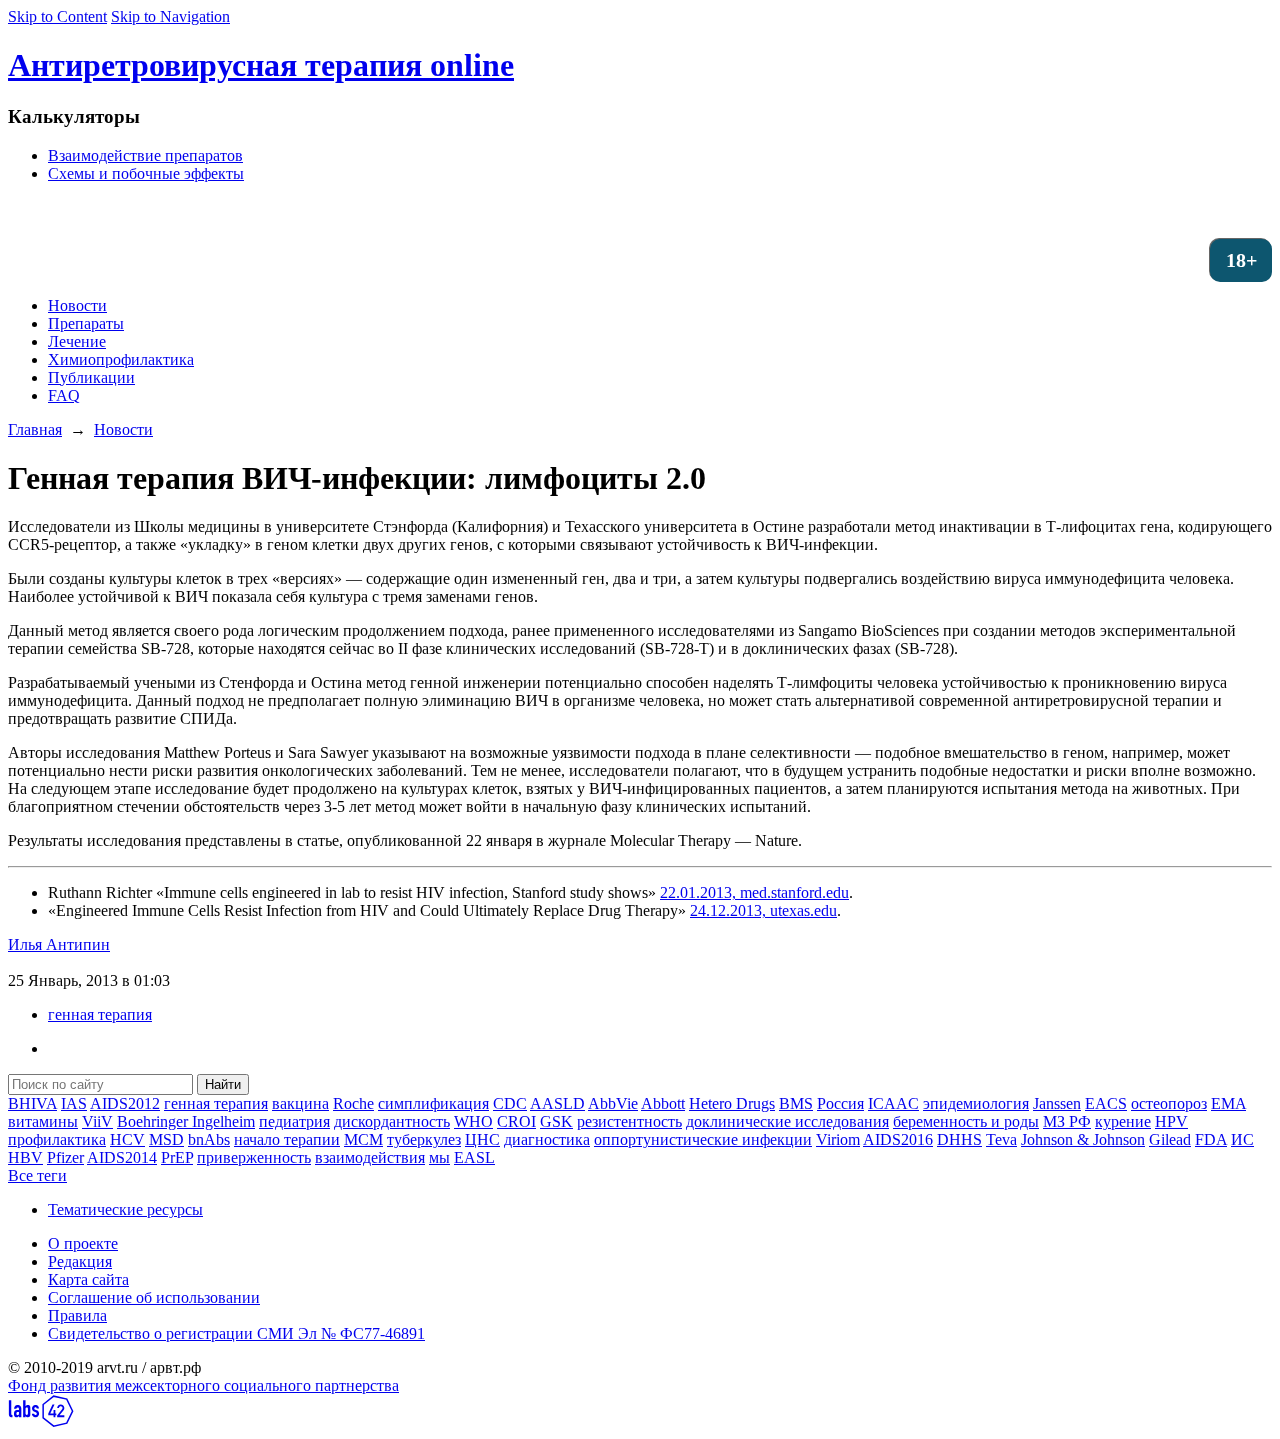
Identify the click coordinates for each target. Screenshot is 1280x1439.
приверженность (254, 1157)
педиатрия (294, 1121)
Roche (353, 1103)
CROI (516, 1121)
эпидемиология (976, 1103)
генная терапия (100, 1014)
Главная (35, 429)
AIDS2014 (122, 1157)
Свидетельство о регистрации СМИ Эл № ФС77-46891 (236, 1333)
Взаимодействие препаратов (145, 155)
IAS (74, 1103)
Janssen (1057, 1103)
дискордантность (392, 1121)
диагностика (547, 1139)
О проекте (83, 1243)
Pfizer (65, 1157)
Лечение (77, 341)
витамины (43, 1121)
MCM (363, 1139)
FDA (1211, 1139)
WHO (473, 1121)
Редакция (80, 1261)
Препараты (86, 323)
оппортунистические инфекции (703, 1139)
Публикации (91, 377)
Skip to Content (57, 16)
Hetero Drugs (732, 1103)
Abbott (663, 1103)
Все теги (37, 1175)
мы (439, 1157)
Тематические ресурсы (125, 1209)
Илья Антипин (59, 944)
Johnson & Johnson (1083, 1139)
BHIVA (32, 1103)
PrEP (177, 1157)
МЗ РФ (1067, 1121)
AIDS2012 (125, 1103)
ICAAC (893, 1103)
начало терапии (287, 1139)
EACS (1106, 1103)
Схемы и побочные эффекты (146, 173)
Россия (840, 1103)
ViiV (97, 1121)
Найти (223, 1084)
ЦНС (482, 1139)
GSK (556, 1121)
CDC (510, 1103)
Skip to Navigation (170, 16)
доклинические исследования (787, 1121)
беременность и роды (966, 1121)
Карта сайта (88, 1279)
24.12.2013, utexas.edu (763, 910)
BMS (796, 1103)
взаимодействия (370, 1157)
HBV (25, 1157)
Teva (1001, 1139)
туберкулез (424, 1139)
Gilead (1170, 1139)
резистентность (629, 1121)
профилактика (57, 1139)
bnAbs (209, 1139)
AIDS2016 (898, 1139)
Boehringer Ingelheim (186, 1121)
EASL (474, 1157)
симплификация (433, 1103)
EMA (1228, 1103)
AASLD (557, 1103)
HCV (127, 1139)
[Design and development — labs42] (41, 1421)
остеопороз (1169, 1103)
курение (1123, 1121)
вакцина (300, 1103)
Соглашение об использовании (154, 1297)
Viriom (838, 1139)
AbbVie (613, 1103)
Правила (77, 1315)
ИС (1242, 1139)
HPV (1171, 1121)
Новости (77, 305)
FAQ (64, 395)
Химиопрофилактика (121, 359)
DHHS (959, 1139)
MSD (166, 1139)
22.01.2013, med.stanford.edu (754, 892)
